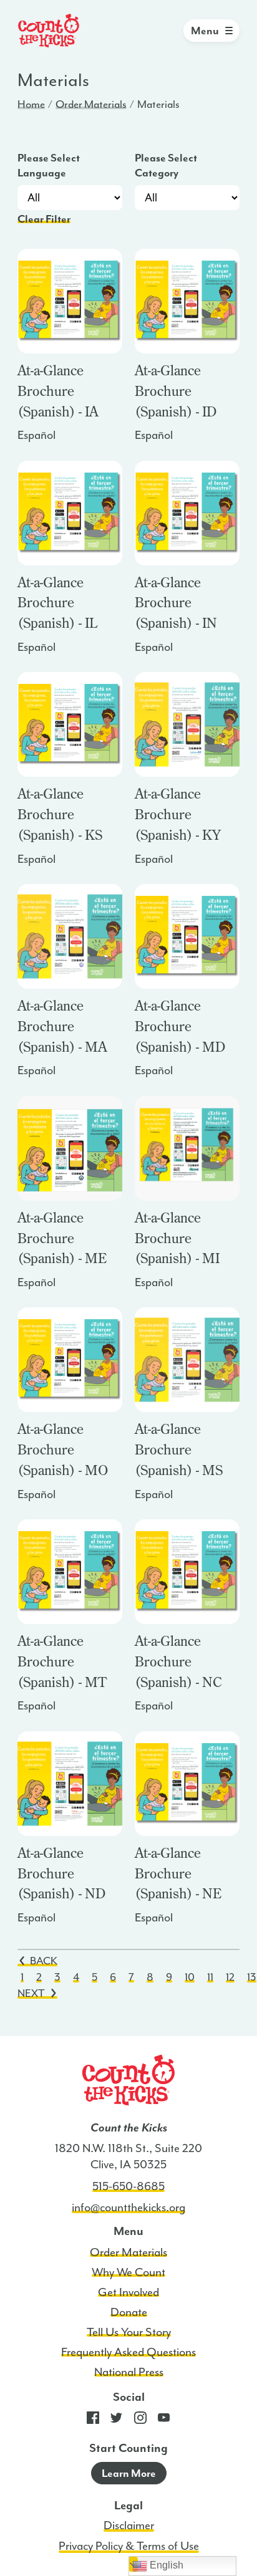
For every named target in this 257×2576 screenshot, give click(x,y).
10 (190, 1977)
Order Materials (91, 104)
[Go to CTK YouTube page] (164, 2421)
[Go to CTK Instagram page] (140, 2421)
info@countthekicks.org (128, 2208)
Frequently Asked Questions (128, 2352)
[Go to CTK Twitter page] (117, 2421)
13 (252, 1977)
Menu (205, 31)
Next (31, 1993)
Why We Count (128, 2272)
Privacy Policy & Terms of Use (129, 2546)
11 (210, 1977)
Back (44, 1961)
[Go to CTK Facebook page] (93, 2421)
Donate (129, 2312)
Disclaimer (129, 2526)
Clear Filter (44, 219)
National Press (129, 2372)
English (165, 2565)
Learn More (129, 2473)
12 (230, 1977)
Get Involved (128, 2292)
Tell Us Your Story (129, 2332)
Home (31, 104)
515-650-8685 (128, 2186)
